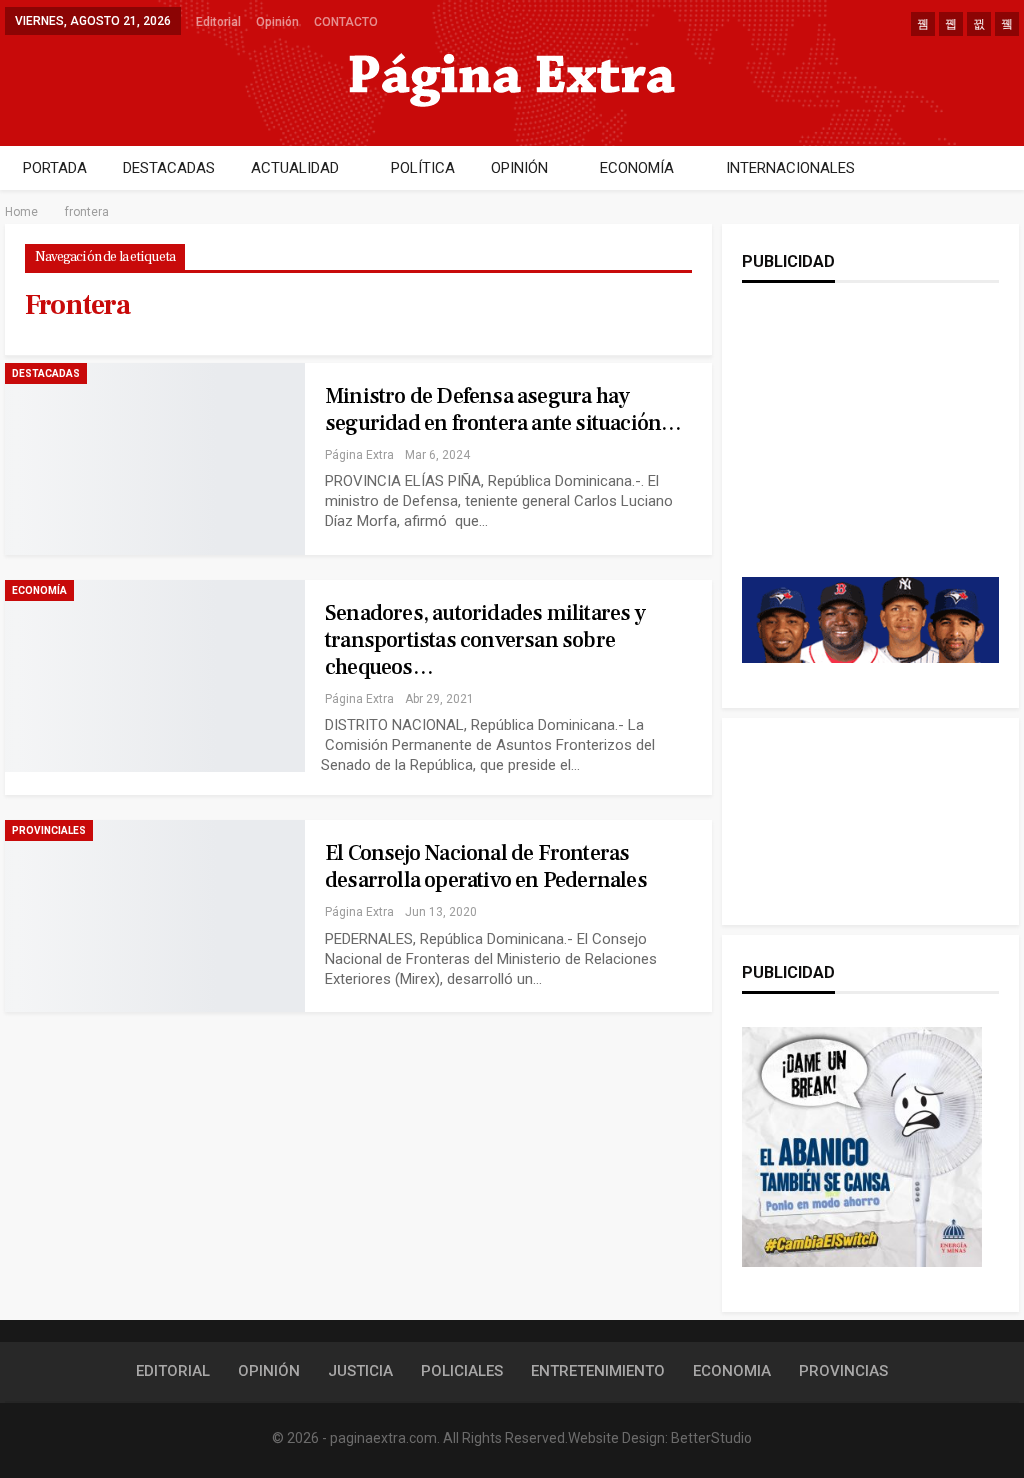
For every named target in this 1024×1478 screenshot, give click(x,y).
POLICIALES (462, 1371)
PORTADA (55, 168)
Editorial (218, 22)
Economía (39, 590)
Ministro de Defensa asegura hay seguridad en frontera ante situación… (503, 409)
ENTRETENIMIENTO (598, 1371)
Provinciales (49, 830)
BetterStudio (711, 1438)
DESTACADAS (169, 168)
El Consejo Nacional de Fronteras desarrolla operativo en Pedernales (486, 866)
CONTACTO (346, 22)
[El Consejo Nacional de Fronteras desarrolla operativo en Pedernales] (155, 916)
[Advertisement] (872, 450)
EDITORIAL (173, 1371)
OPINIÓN (519, 168)
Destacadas (46, 373)
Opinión (277, 22)
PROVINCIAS (843, 1371)
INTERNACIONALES (790, 168)
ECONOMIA (732, 1371)
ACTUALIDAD (295, 168)
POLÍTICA (423, 168)
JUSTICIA (360, 1371)
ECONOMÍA (637, 168)
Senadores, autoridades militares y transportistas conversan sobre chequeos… (485, 640)
